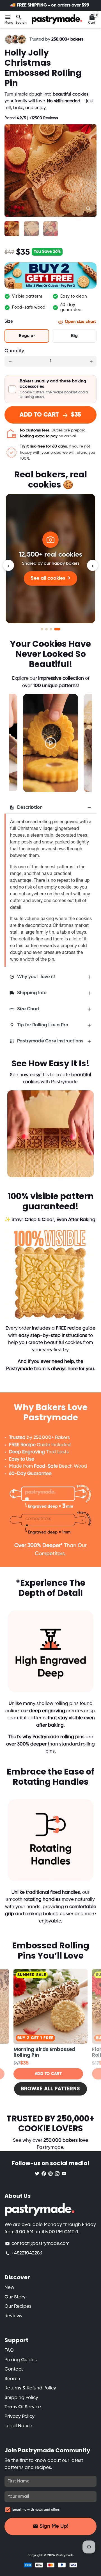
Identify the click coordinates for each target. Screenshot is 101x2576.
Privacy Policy (19, 2417)
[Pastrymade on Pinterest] (50, 2173)
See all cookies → (50, 578)
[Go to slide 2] (46, 629)
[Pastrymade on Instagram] (57, 2173)
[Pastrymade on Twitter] (37, 2173)
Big (74, 336)
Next (91, 170)
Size (9, 322)
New (9, 2288)
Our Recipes (18, 2306)
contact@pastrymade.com (37, 2244)
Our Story (15, 2297)
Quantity (14, 351)
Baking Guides (21, 2360)
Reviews (13, 2316)
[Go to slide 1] (42, 629)
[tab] (50, 808)
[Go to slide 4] (57, 629)
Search (12, 2379)
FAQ (9, 2350)
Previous (19, 736)
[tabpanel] (50, 743)
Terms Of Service (23, 2407)
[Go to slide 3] (51, 629)
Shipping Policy (21, 2398)
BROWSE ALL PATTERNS (50, 2089)
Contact (14, 2369)
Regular (27, 336)
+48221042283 (24, 2253)
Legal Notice (18, 2426)
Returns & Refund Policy (30, 2388)
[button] (50, 389)
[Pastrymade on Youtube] (64, 2173)
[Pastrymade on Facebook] (44, 2173)
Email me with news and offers (36, 2510)
